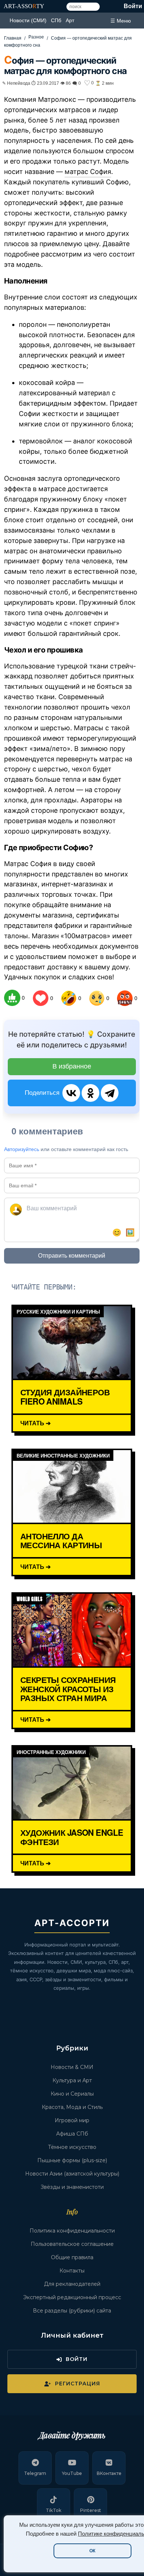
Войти (133, 6)
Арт (70, 20)
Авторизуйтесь (22, 1149)
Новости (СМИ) (28, 20)
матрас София (88, 172)
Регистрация (78, 2384)
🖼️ (130, 1232)
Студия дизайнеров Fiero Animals (65, 1397)
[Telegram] (110, 1093)
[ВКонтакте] (71, 1093)
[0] (12, 998)
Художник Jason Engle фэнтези (72, 1837)
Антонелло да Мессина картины (61, 1541)
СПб (56, 20)
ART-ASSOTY (24, 6)
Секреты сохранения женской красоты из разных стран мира (68, 1689)
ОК (92, 2551)
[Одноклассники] (90, 1093)
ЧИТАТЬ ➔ (35, 1423)
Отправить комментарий (72, 1256)
